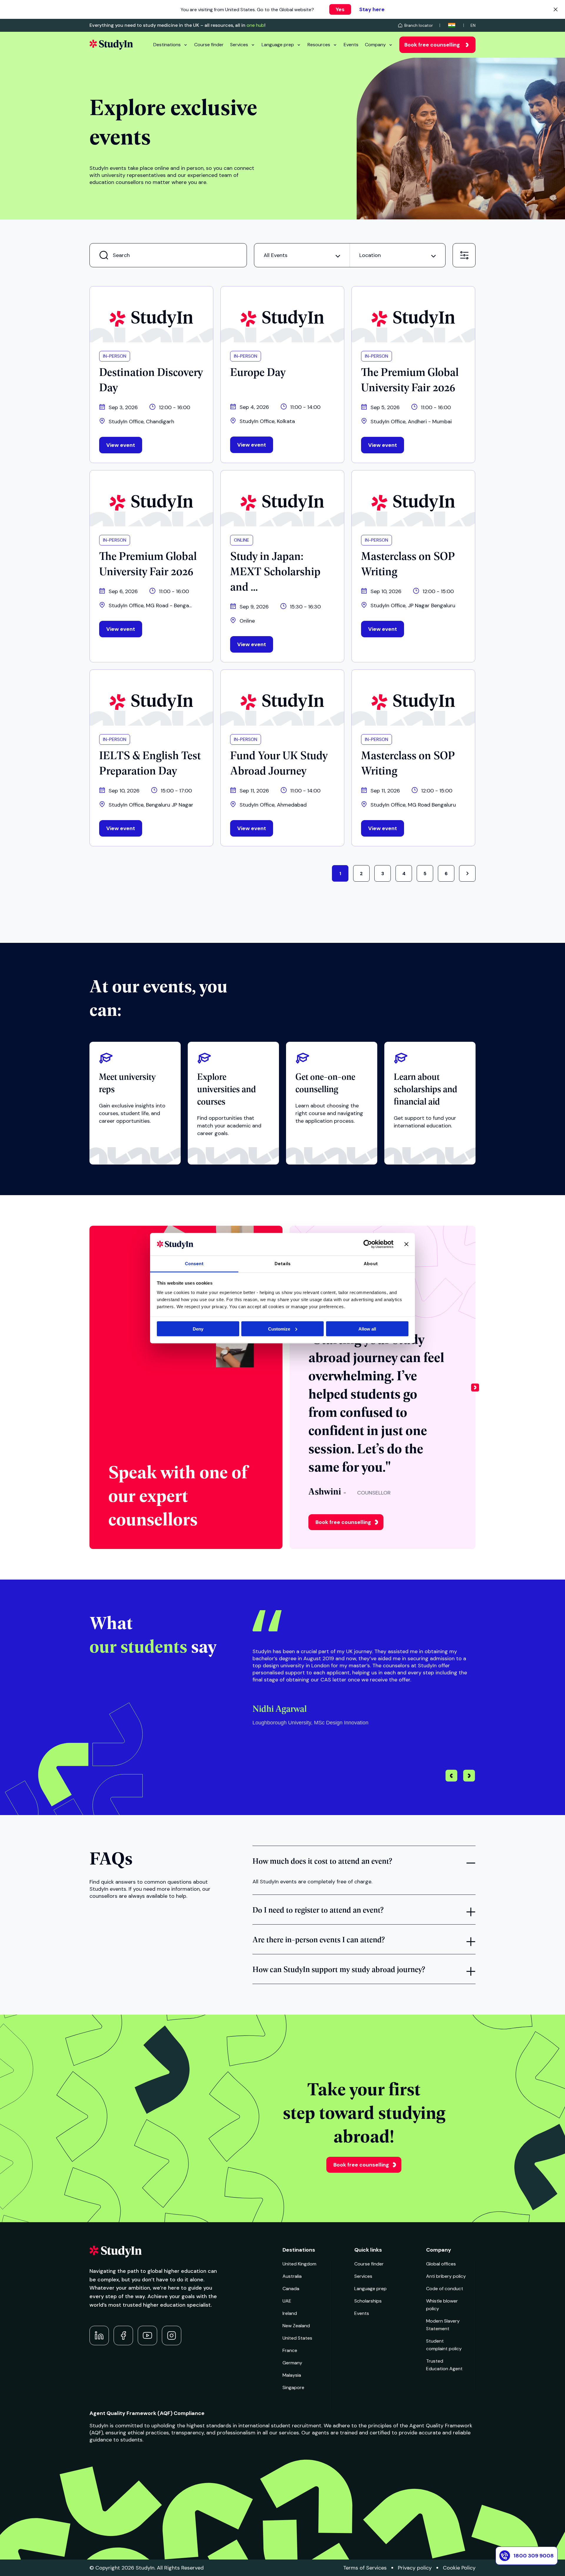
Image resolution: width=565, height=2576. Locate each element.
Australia (292, 2276)
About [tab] (371, 1264)
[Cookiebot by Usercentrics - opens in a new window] (368, 1244)
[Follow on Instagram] (172, 2336)
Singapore (293, 2387)
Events (351, 45)
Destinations (167, 45)
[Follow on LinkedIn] (99, 2336)
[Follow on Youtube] (147, 2336)
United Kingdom (299, 2264)
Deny (198, 1329)
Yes (340, 9)
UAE (287, 2301)
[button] (475, 1387)
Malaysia (292, 2375)
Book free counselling (432, 45)
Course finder (209, 45)
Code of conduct (445, 2289)
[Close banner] (406, 1244)
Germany (292, 2363)
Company (375, 45)
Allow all (367, 1329)
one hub (255, 25)
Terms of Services (365, 2568)
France (290, 2350)
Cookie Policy (459, 2568)
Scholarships (368, 2301)
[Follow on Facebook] (123, 2336)
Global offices (441, 2264)
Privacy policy (415, 2568)
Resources (319, 45)
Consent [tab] (194, 1264)
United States (297, 2338)
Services (239, 45)
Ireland (290, 2313)
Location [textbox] (370, 255)
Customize (279, 1329)
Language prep (278, 45)
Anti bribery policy (446, 2276)
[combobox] (302, 255)
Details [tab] (282, 1264)
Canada (291, 2289)
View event (121, 445)
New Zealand (296, 2326)
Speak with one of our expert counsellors (178, 1495)
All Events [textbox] (276, 255)
